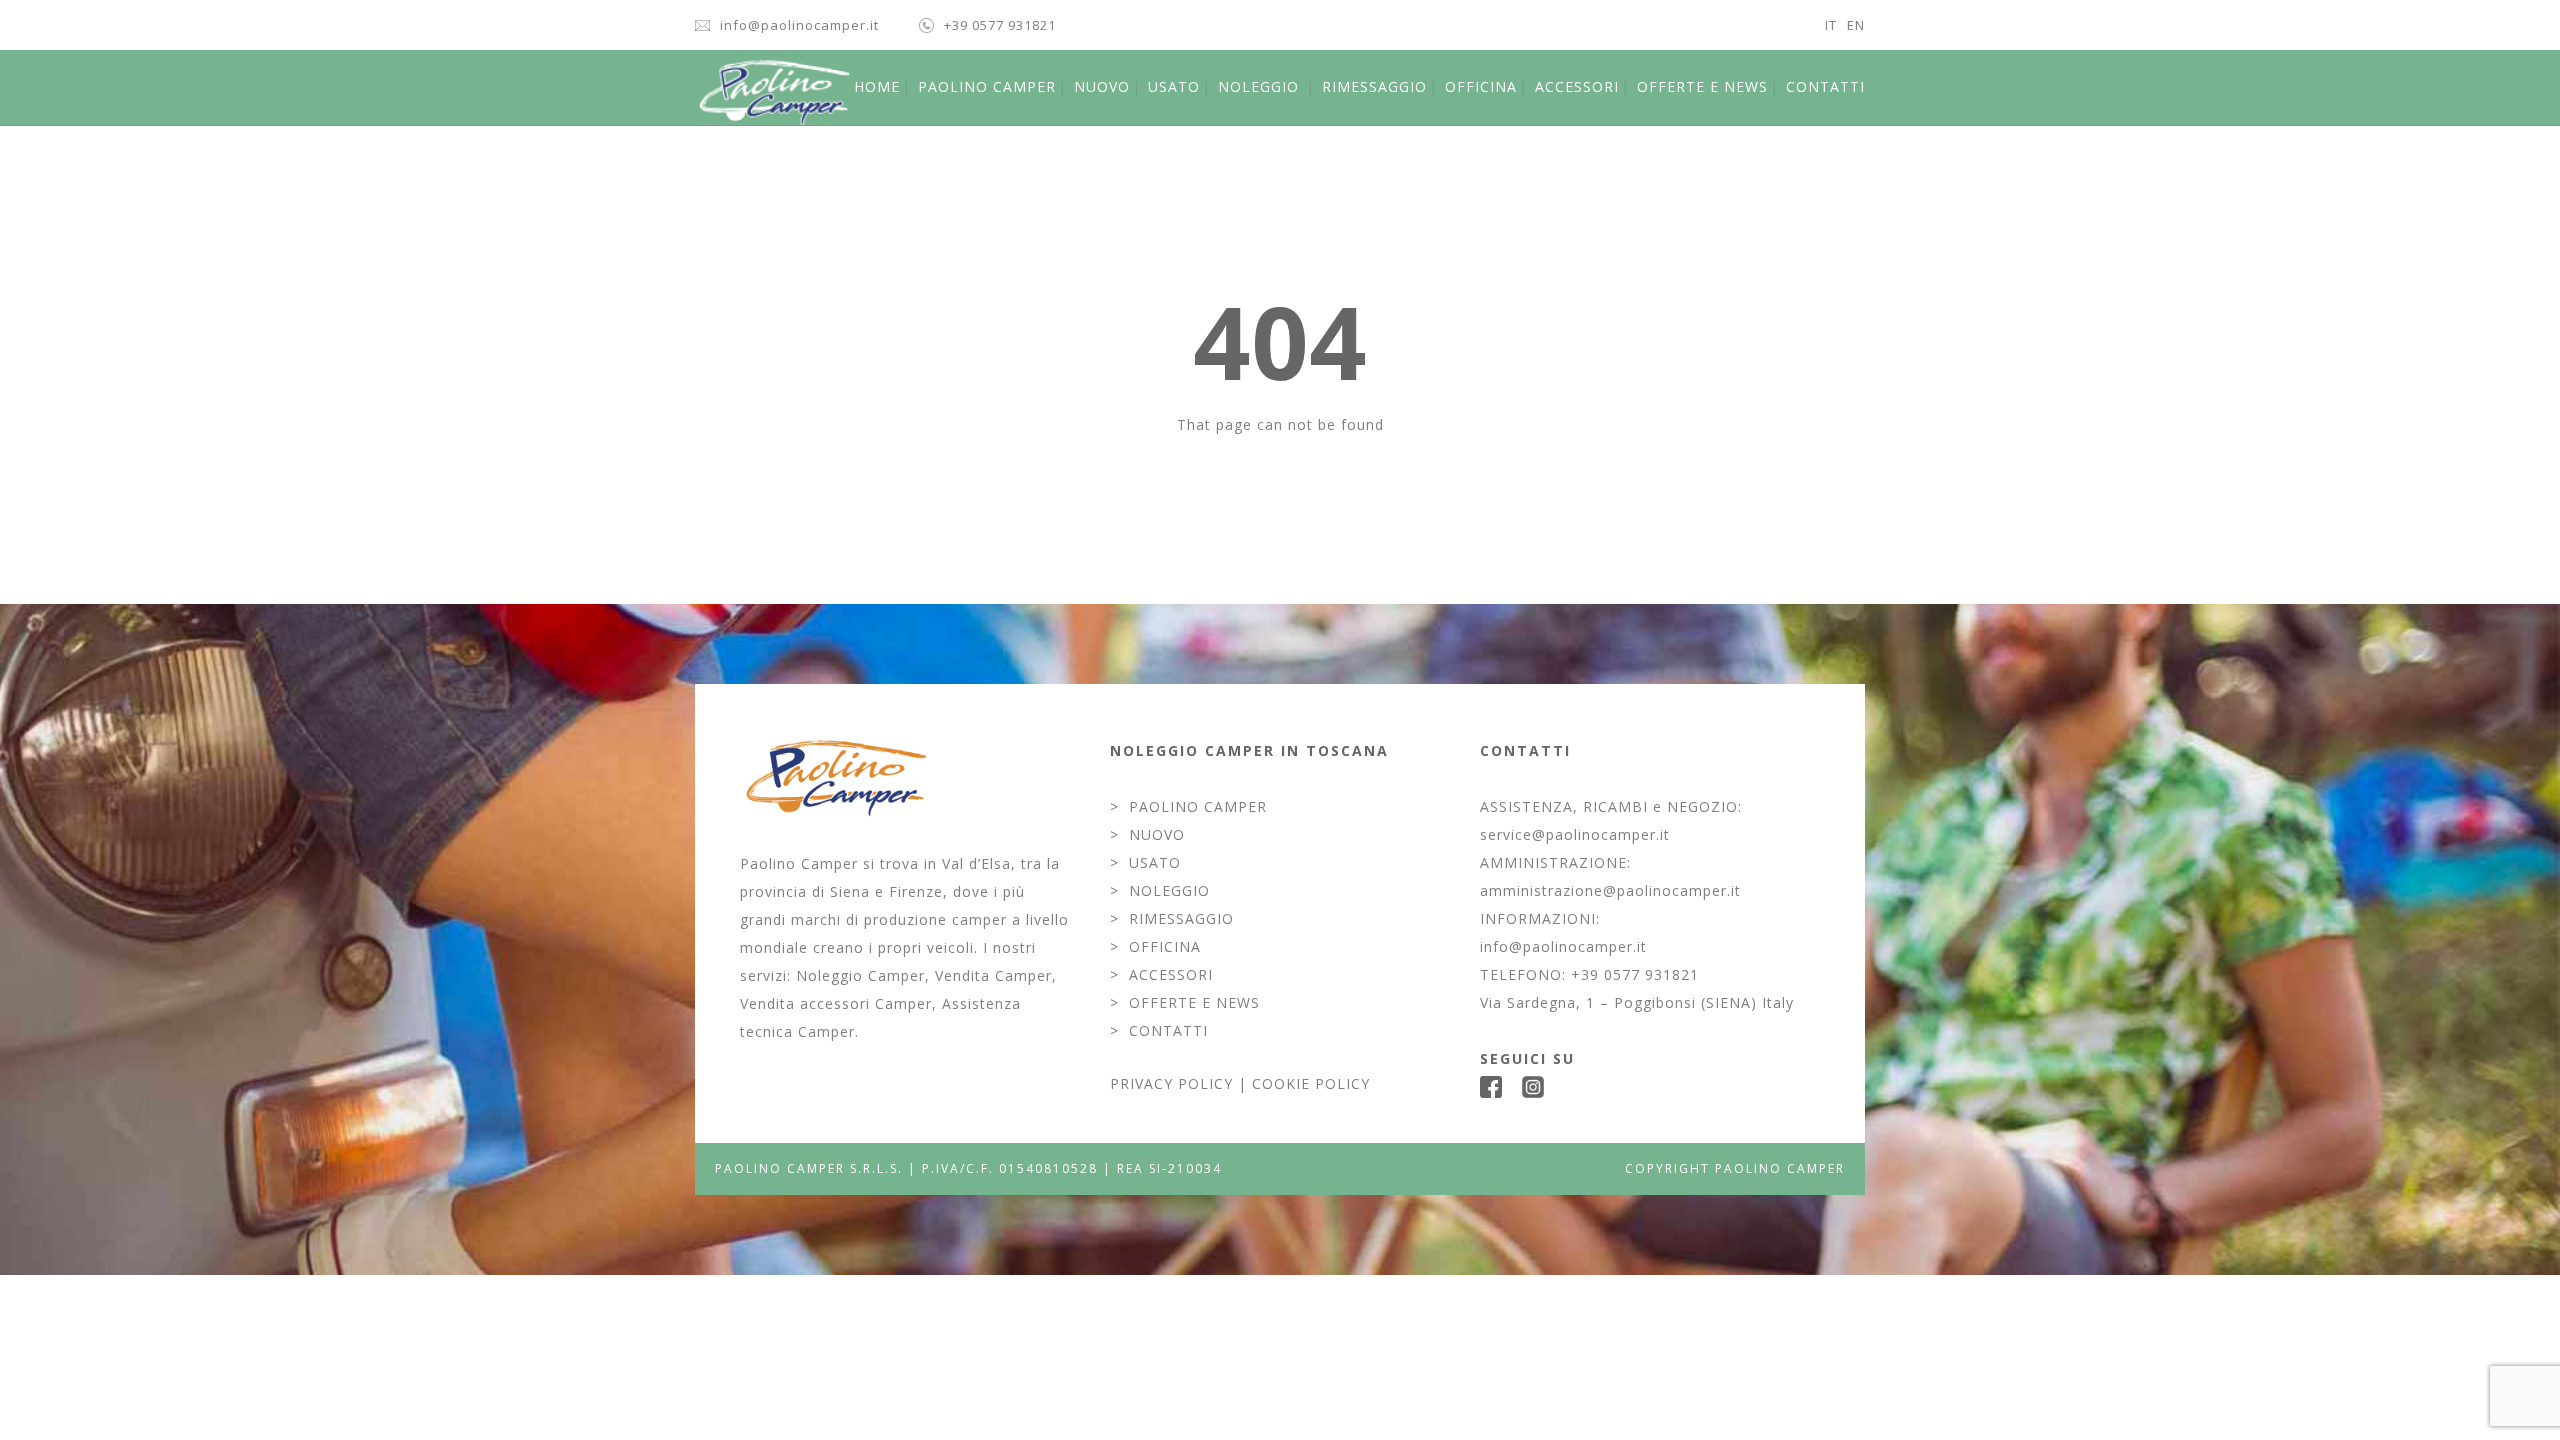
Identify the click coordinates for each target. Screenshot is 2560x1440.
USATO (1174, 86)
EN (1856, 25)
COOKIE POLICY (1311, 1083)
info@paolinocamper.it (799, 25)
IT (1831, 25)
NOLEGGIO (1258, 86)
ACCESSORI (1577, 86)
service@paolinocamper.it (1575, 834)
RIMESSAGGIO (1374, 86)
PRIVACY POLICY (1171, 1083)
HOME (877, 86)
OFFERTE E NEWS (1702, 86)
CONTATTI (1825, 86)
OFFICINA (1481, 86)
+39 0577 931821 (1000, 25)
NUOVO (1102, 86)
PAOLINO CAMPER (987, 86)
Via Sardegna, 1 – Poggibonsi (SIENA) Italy (1637, 1002)
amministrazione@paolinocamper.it (1610, 890)
